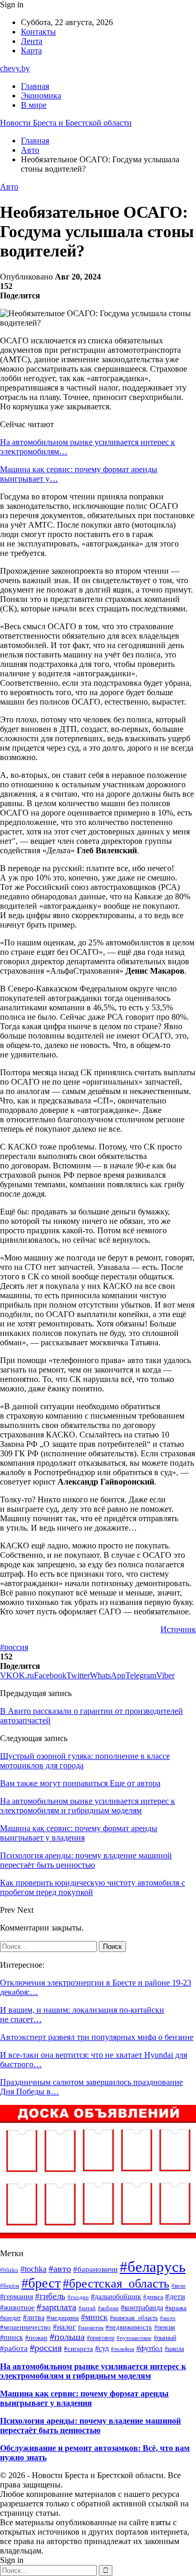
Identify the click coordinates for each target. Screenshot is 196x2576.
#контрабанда (142, 2308)
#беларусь (153, 2267)
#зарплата (56, 2307)
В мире (34, 105)
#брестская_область (116, 2283)
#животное (17, 2308)
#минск (94, 2317)
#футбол (149, 2348)
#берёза (10, 2285)
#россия (14, 1647)
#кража (176, 2308)
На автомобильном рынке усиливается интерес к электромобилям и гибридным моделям (93, 2371)
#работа (14, 2348)
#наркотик (91, 2327)
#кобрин (108, 2308)
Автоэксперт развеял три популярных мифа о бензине (97, 2037)
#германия (16, 2296)
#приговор (101, 2338)
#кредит (10, 2318)
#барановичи (95, 2269)
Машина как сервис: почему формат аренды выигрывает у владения (84, 2398)
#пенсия (165, 2327)
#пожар (36, 2338)
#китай (87, 2308)
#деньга (153, 2297)
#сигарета (78, 2349)
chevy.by (15, 68)
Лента (32, 41)
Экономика (41, 96)
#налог (64, 2327)
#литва (34, 2318)
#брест (41, 2283)
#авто (60, 2269)
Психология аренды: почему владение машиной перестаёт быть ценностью (90, 2426)
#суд (102, 2348)
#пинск (11, 2338)
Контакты (38, 32)
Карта (31, 51)
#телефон (123, 2349)
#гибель (50, 2296)
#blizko (9, 2270)
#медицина (63, 2318)
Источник (178, 1629)
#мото (168, 2318)
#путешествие (134, 2338)
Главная (35, 86)
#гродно (78, 2297)
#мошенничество (25, 2327)
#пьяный (165, 2338)
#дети (175, 2296)
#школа (174, 2349)
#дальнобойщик (116, 2297)
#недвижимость (129, 2327)
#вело (178, 2285)
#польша (67, 2337)
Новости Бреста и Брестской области (66, 123)
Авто (9, 187)
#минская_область (134, 2318)
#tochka (33, 2269)
